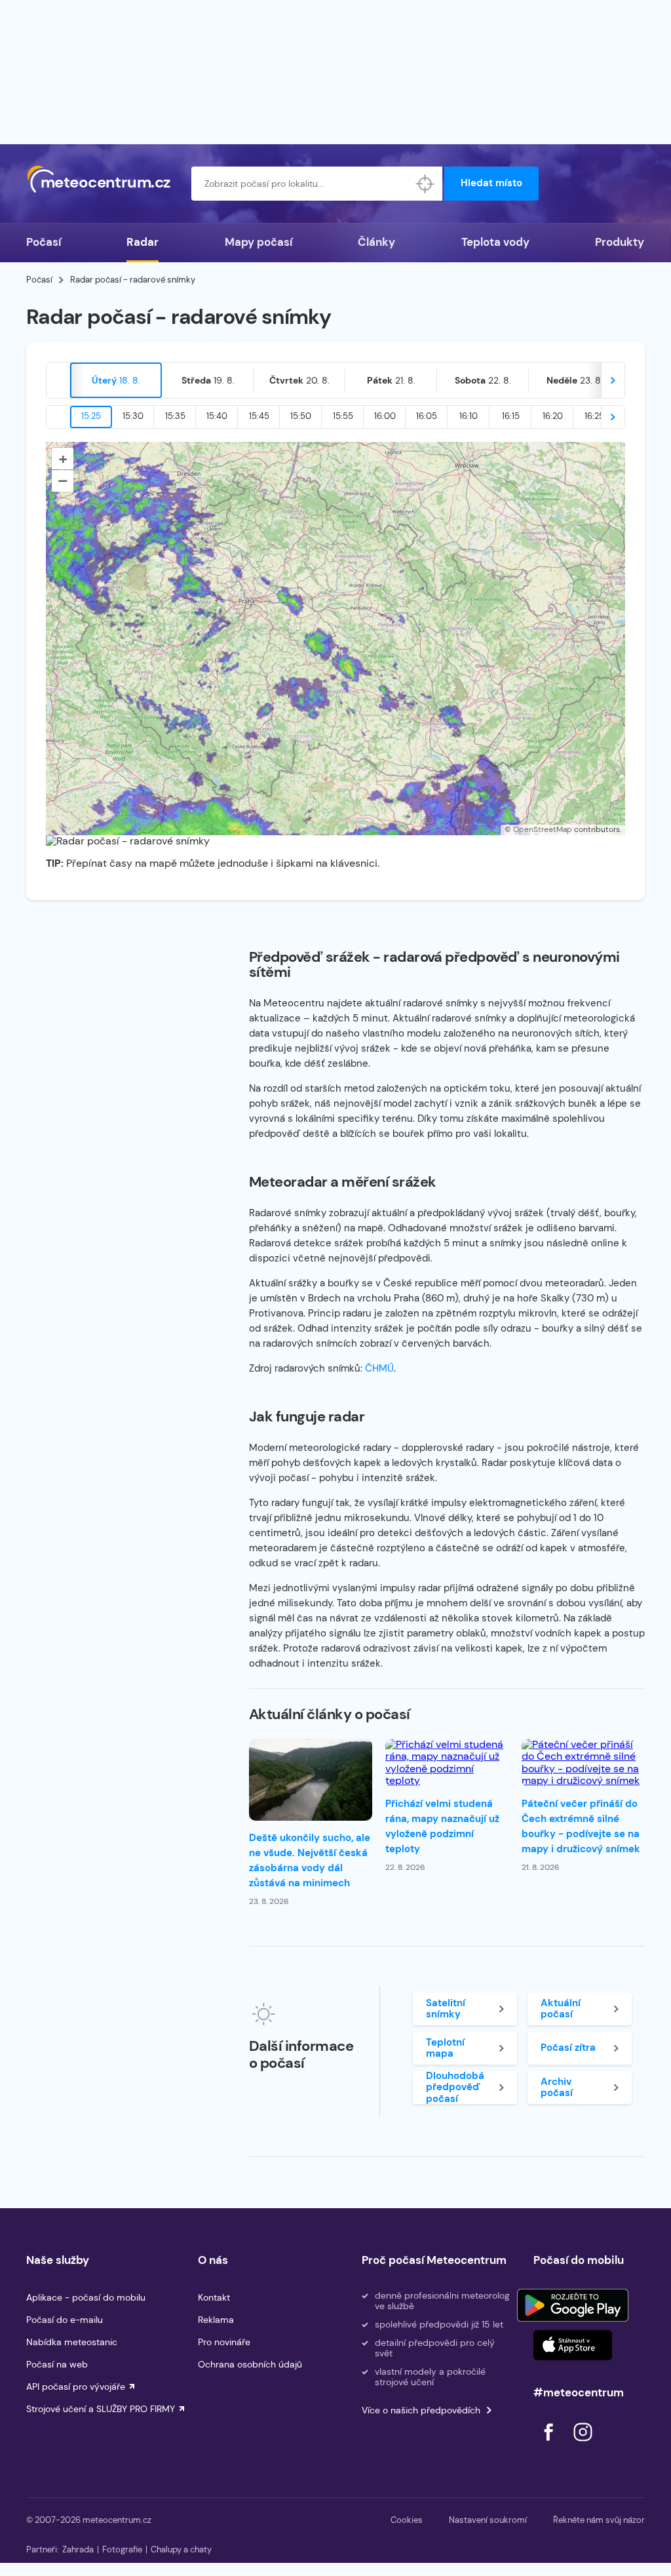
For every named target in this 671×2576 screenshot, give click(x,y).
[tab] (116, 380)
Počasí (44, 242)
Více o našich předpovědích (421, 2410)
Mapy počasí (259, 242)
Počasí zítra (568, 2048)
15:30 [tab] (133, 416)
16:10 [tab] (469, 416)
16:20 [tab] (553, 416)
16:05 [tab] (427, 416)
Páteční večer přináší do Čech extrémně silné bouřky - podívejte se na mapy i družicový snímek (581, 1826)
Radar (143, 242)
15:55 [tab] (343, 416)
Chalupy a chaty (181, 2549)
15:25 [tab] (91, 416)
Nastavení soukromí (488, 2520)
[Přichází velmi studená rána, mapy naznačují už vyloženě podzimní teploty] (447, 1763)
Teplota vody (495, 242)
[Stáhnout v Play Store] (573, 2305)
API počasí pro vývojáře (76, 2387)
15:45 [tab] (259, 416)
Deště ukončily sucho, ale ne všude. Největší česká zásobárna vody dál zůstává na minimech (310, 1860)
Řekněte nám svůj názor (599, 2520)
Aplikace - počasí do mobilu (86, 2297)
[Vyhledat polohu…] (425, 184)
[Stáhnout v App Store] (573, 2345)
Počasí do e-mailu (65, 2320)
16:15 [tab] (511, 416)
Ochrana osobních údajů (250, 2364)
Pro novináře (224, 2342)
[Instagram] (583, 2445)
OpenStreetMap (543, 829)
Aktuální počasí (561, 2009)
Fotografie (122, 2549)
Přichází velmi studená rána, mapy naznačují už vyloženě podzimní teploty (442, 1826)
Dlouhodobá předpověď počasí (455, 2088)
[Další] (613, 380)
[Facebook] (550, 2445)
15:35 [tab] (175, 416)
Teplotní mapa (445, 2048)
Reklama (216, 2320)
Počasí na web (57, 2364)
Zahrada (78, 2549)
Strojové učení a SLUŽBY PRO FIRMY (101, 2409)
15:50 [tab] (301, 416)
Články (376, 242)
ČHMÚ (379, 1368)
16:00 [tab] (385, 416)
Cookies (407, 2520)
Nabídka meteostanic (72, 2342)
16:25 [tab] (594, 416)
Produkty (620, 242)
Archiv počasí (557, 2087)
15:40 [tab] (217, 416)
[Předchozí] (58, 380)
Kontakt (214, 2297)
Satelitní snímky (446, 2009)
